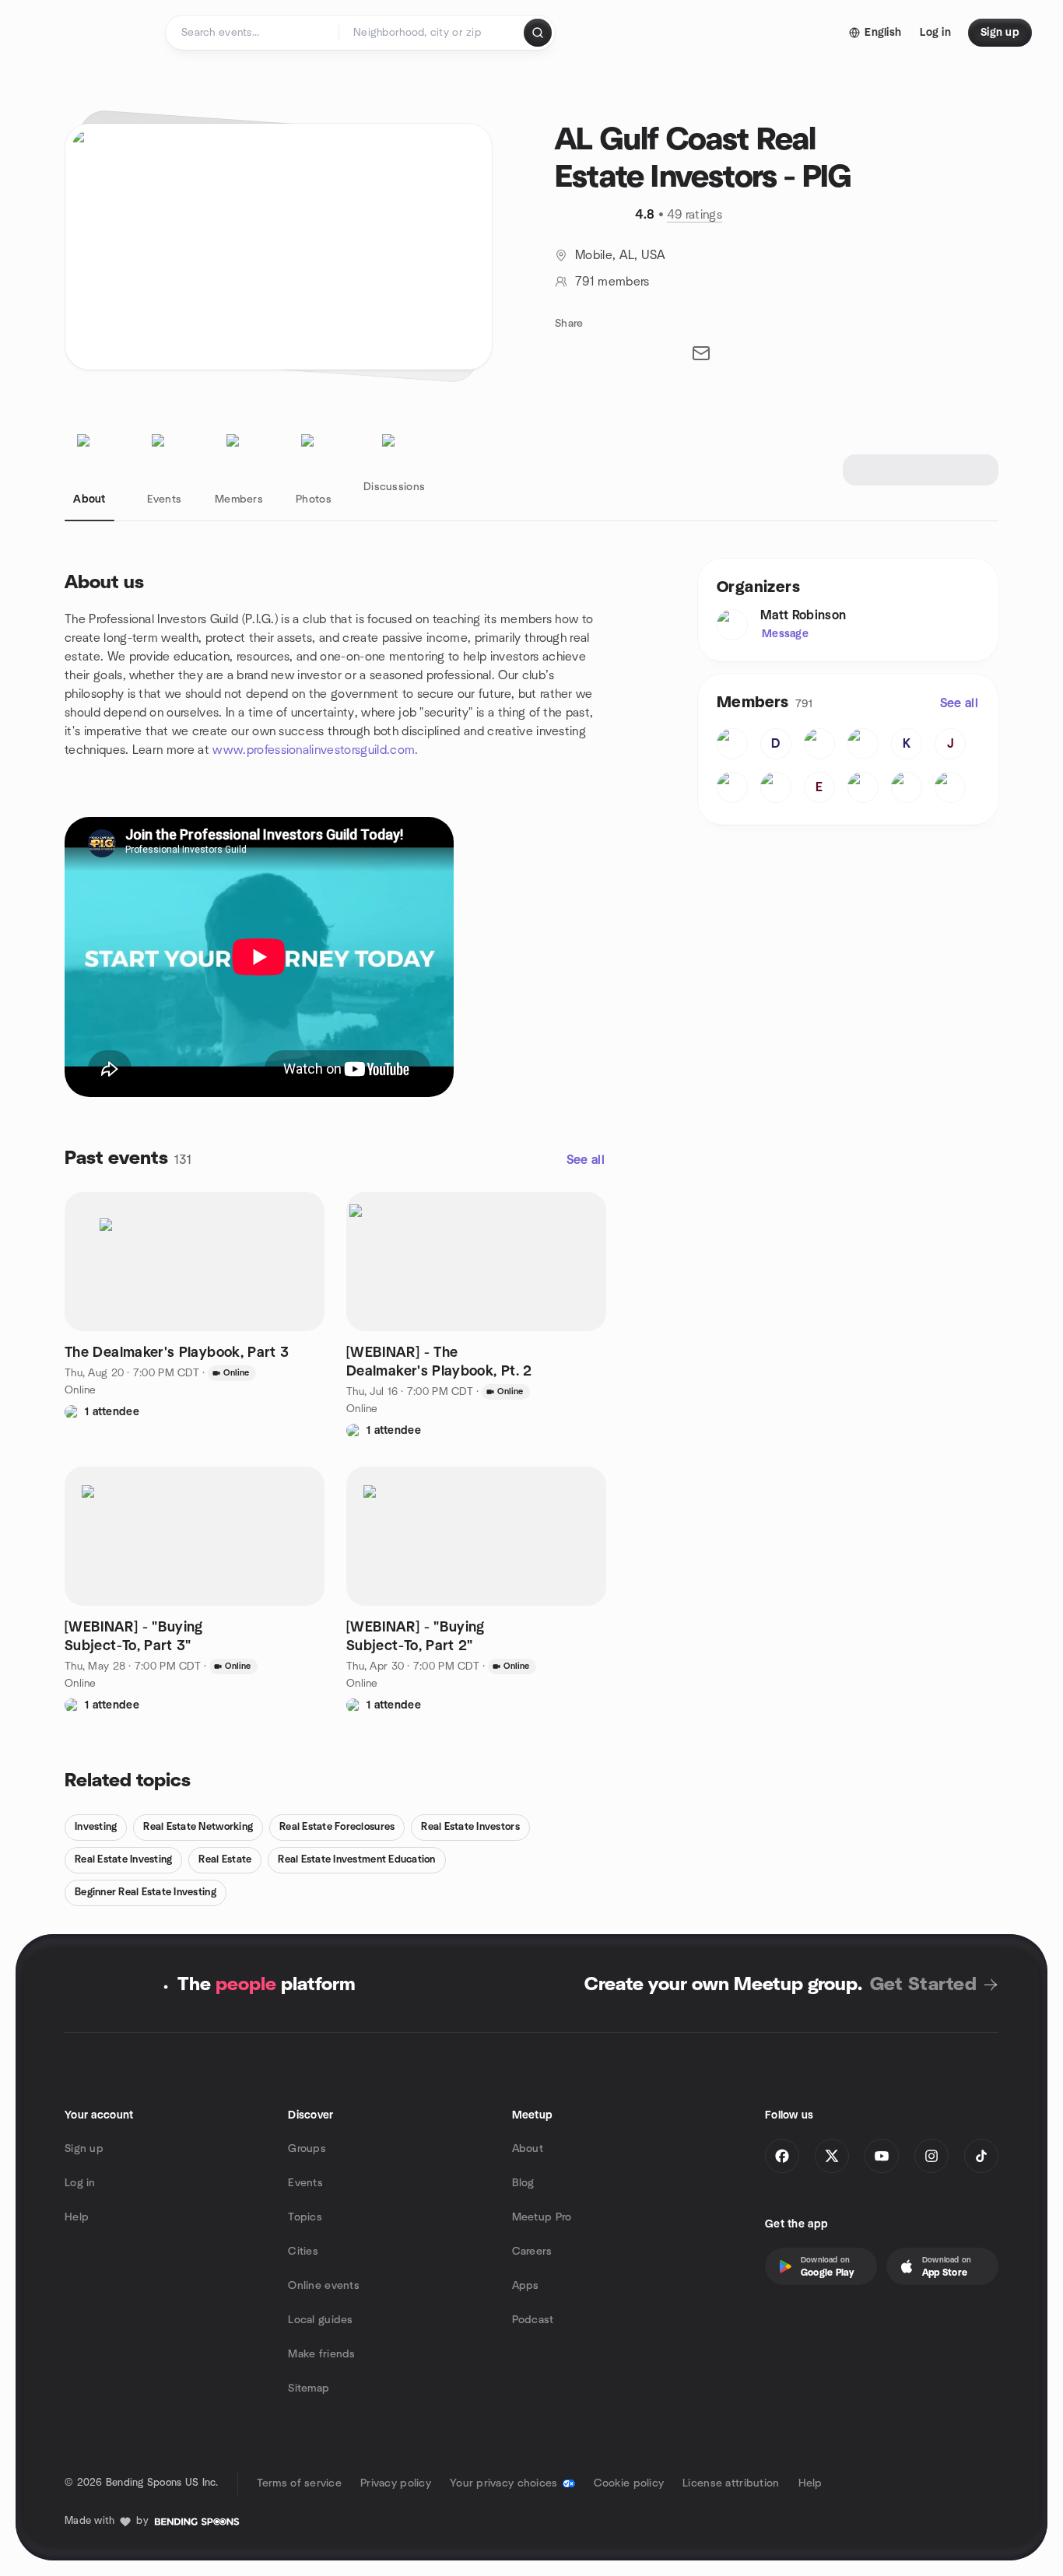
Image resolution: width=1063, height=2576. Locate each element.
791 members (612, 282)
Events (305, 2183)
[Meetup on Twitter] (832, 2156)
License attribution (731, 2483)
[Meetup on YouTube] (882, 2156)
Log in (80, 2183)
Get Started (923, 1985)
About (528, 2149)
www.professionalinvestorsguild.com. (315, 750)
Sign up (84, 2149)
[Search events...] (538, 33)
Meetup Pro (542, 2217)
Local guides (320, 2320)
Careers (532, 2252)
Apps (526, 2286)
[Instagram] (931, 2156)
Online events (324, 2286)
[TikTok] (981, 2156)
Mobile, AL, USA (621, 255)
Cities (303, 2252)
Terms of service (299, 2483)
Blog (523, 2183)
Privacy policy (396, 2483)
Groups (307, 2149)
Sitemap (309, 2388)
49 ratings (695, 215)
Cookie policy (629, 2483)
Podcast (533, 2320)
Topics (305, 2217)
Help (77, 2217)
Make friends (321, 2354)
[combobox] (432, 33)
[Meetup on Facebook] (782, 2156)
